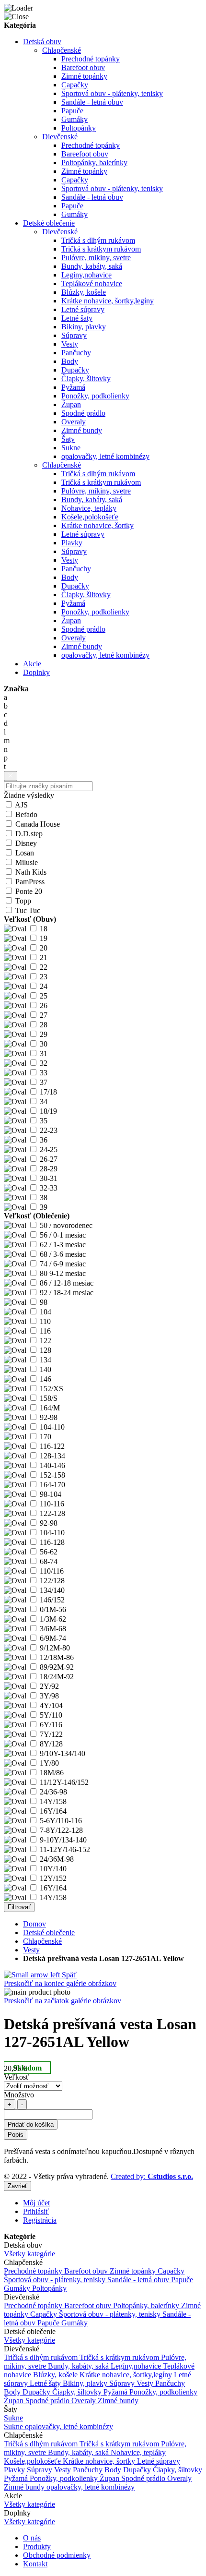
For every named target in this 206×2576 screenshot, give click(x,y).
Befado (26, 814)
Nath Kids (31, 872)
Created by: (152, 2176)
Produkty (37, 2546)
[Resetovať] (11, 776)
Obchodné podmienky (57, 2555)
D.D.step (29, 834)
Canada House (38, 824)
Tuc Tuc (28, 910)
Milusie (27, 862)
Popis (16, 2135)
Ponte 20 (29, 891)
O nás (32, 2538)
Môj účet (36, 2203)
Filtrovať (19, 1907)
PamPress (30, 882)
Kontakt (35, 2564)
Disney (26, 843)
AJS (21, 805)
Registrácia (40, 2220)
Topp (23, 901)
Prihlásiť (36, 2211)
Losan (25, 853)
